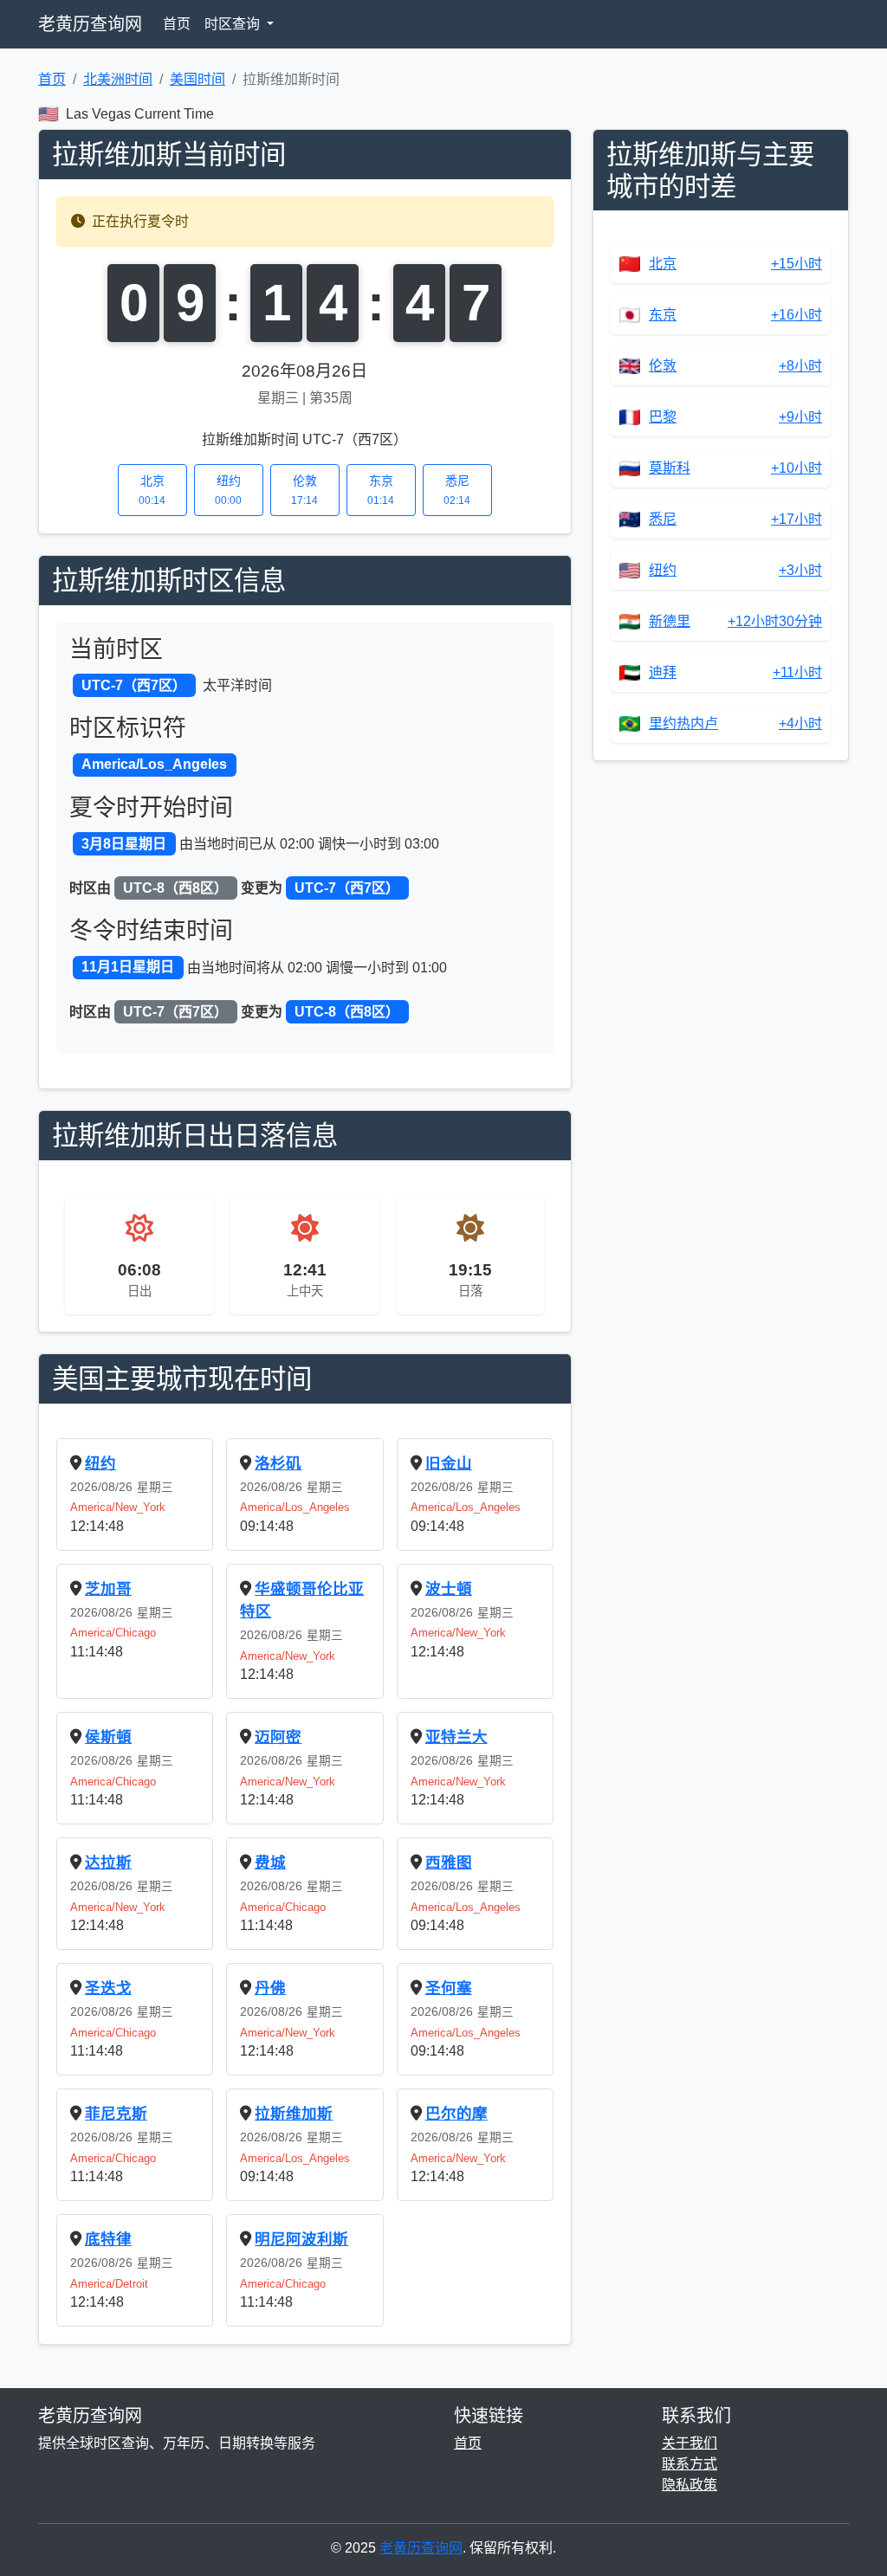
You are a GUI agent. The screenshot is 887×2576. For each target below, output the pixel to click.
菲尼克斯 (116, 2114)
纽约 (100, 1463)
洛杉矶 (278, 1463)
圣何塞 (449, 1988)
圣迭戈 (108, 1988)
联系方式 (690, 2464)
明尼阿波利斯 (301, 2239)
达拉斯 (108, 1863)
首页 (177, 24)
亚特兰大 (456, 1737)
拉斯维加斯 (294, 2114)
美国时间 (197, 79)
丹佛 (270, 1988)
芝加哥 (108, 1589)
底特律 (108, 2239)
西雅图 (449, 1863)
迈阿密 (278, 1737)
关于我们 (690, 2443)
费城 (270, 1863)
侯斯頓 (108, 1737)
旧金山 (449, 1463)
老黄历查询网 (90, 24)
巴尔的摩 (456, 2114)
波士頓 (449, 1589)
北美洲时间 (118, 79)
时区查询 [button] (234, 24)
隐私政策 (690, 2485)
